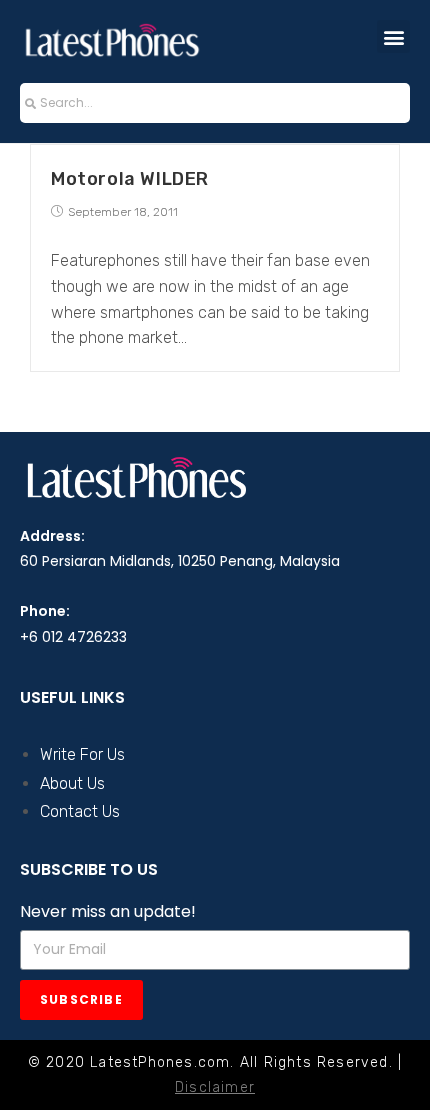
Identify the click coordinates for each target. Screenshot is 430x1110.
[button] (393, 36)
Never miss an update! (108, 911)
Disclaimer (215, 1087)
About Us (72, 783)
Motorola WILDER (130, 179)
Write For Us (82, 754)
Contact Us (80, 811)
